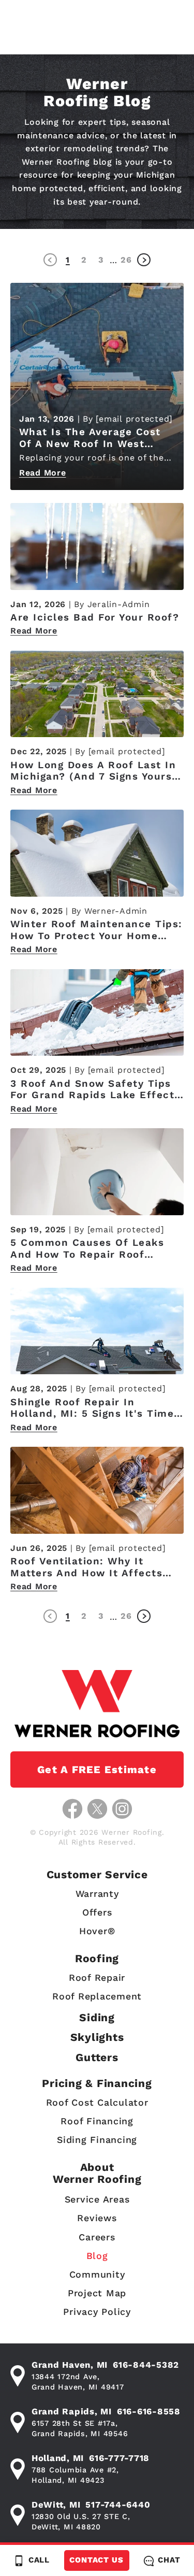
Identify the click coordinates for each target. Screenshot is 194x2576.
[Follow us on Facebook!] (72, 1809)
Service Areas (97, 2199)
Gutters (97, 2057)
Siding (97, 2017)
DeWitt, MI (56, 2505)
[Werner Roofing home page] (97, 1703)
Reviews (97, 2218)
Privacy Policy (97, 2312)
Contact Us (96, 2560)
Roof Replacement (97, 1996)
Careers (97, 2237)
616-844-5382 (146, 2365)
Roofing (97, 1958)
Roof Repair (97, 1977)
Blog (97, 2256)
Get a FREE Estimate (97, 1769)
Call (39, 2560)
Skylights (97, 2037)
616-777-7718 (119, 2458)
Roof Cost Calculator (97, 2102)
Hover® (97, 1931)
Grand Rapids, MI (72, 2411)
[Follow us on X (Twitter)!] (97, 1809)
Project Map (97, 2293)
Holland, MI (58, 2458)
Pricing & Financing (97, 2083)
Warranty (97, 1894)
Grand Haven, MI (70, 2365)
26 (126, 260)
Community (97, 2274)
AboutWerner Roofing (97, 2173)
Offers (97, 1912)
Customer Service (97, 1874)
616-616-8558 (149, 2411)
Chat (169, 2560)
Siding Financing (97, 2140)
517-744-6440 (118, 2505)
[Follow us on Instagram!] (122, 1809)
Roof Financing (97, 2121)
